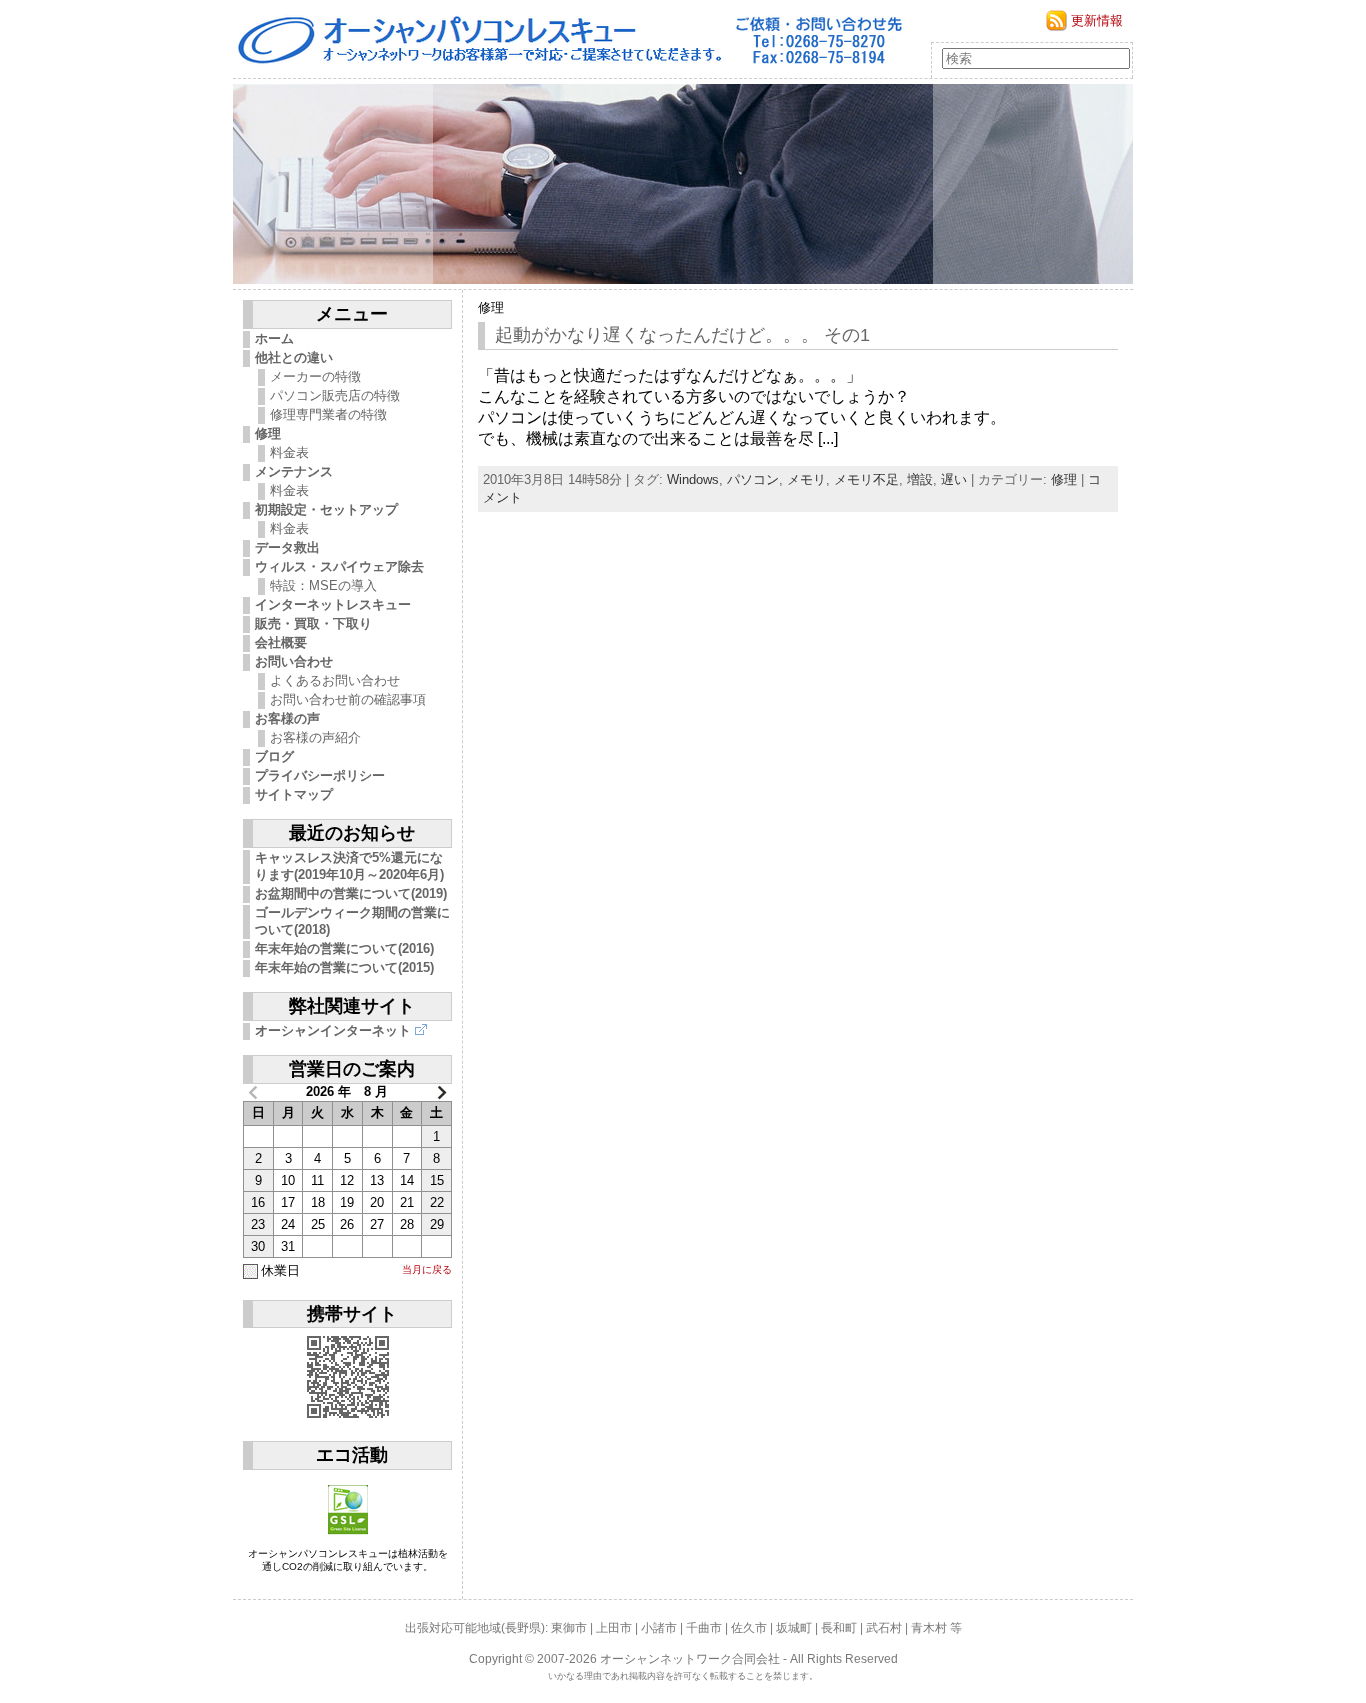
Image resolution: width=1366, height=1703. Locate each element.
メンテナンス (294, 471)
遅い (954, 479)
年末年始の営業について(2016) (344, 948)
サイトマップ (294, 794)
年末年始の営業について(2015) (344, 967)
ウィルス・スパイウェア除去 (339, 566)
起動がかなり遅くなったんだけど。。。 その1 (682, 335)
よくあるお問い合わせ (335, 680)
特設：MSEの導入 (323, 585)
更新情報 (1097, 20)
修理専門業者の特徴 (328, 414)
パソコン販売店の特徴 (335, 395)
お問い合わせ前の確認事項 (348, 699)
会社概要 (281, 642)
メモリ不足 (866, 479)
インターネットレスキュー (333, 604)
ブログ (274, 756)
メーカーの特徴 (315, 376)
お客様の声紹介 (315, 737)
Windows (693, 479)
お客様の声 (287, 718)
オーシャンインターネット (333, 1030)
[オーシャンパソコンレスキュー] (683, 184)
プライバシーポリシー (320, 775)
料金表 (289, 452)
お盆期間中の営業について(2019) (351, 893)
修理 (268, 433)
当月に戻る (427, 1269)
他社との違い (294, 357)
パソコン (753, 479)
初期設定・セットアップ (326, 509)
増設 (920, 479)
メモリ (806, 479)
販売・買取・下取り (313, 623)
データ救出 (287, 547)
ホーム (274, 338)
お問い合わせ (294, 661)
